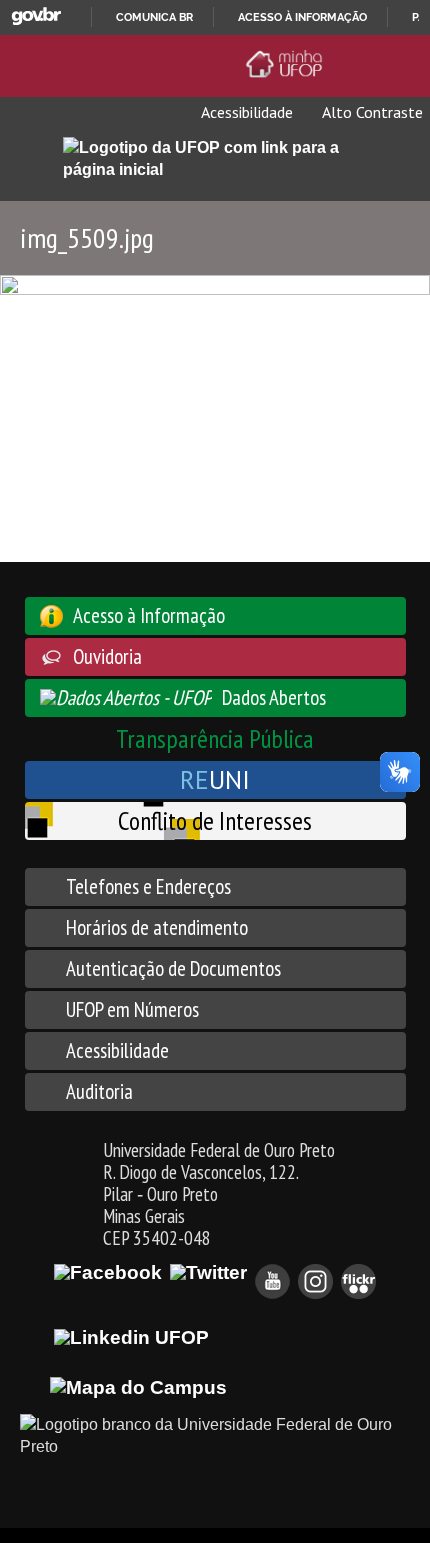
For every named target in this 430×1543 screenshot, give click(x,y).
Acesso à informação (302, 17)
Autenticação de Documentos (173, 968)
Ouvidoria (107, 656)
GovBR (36, 16)
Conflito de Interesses (215, 820)
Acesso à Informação (149, 615)
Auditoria (99, 1091)
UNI (215, 779)
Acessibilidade (245, 112)
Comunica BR (154, 17)
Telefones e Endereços (148, 886)
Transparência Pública (215, 738)
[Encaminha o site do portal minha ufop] (287, 64)
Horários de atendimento (157, 927)
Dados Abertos (274, 697)
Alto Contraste (371, 112)
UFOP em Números (132, 1009)
